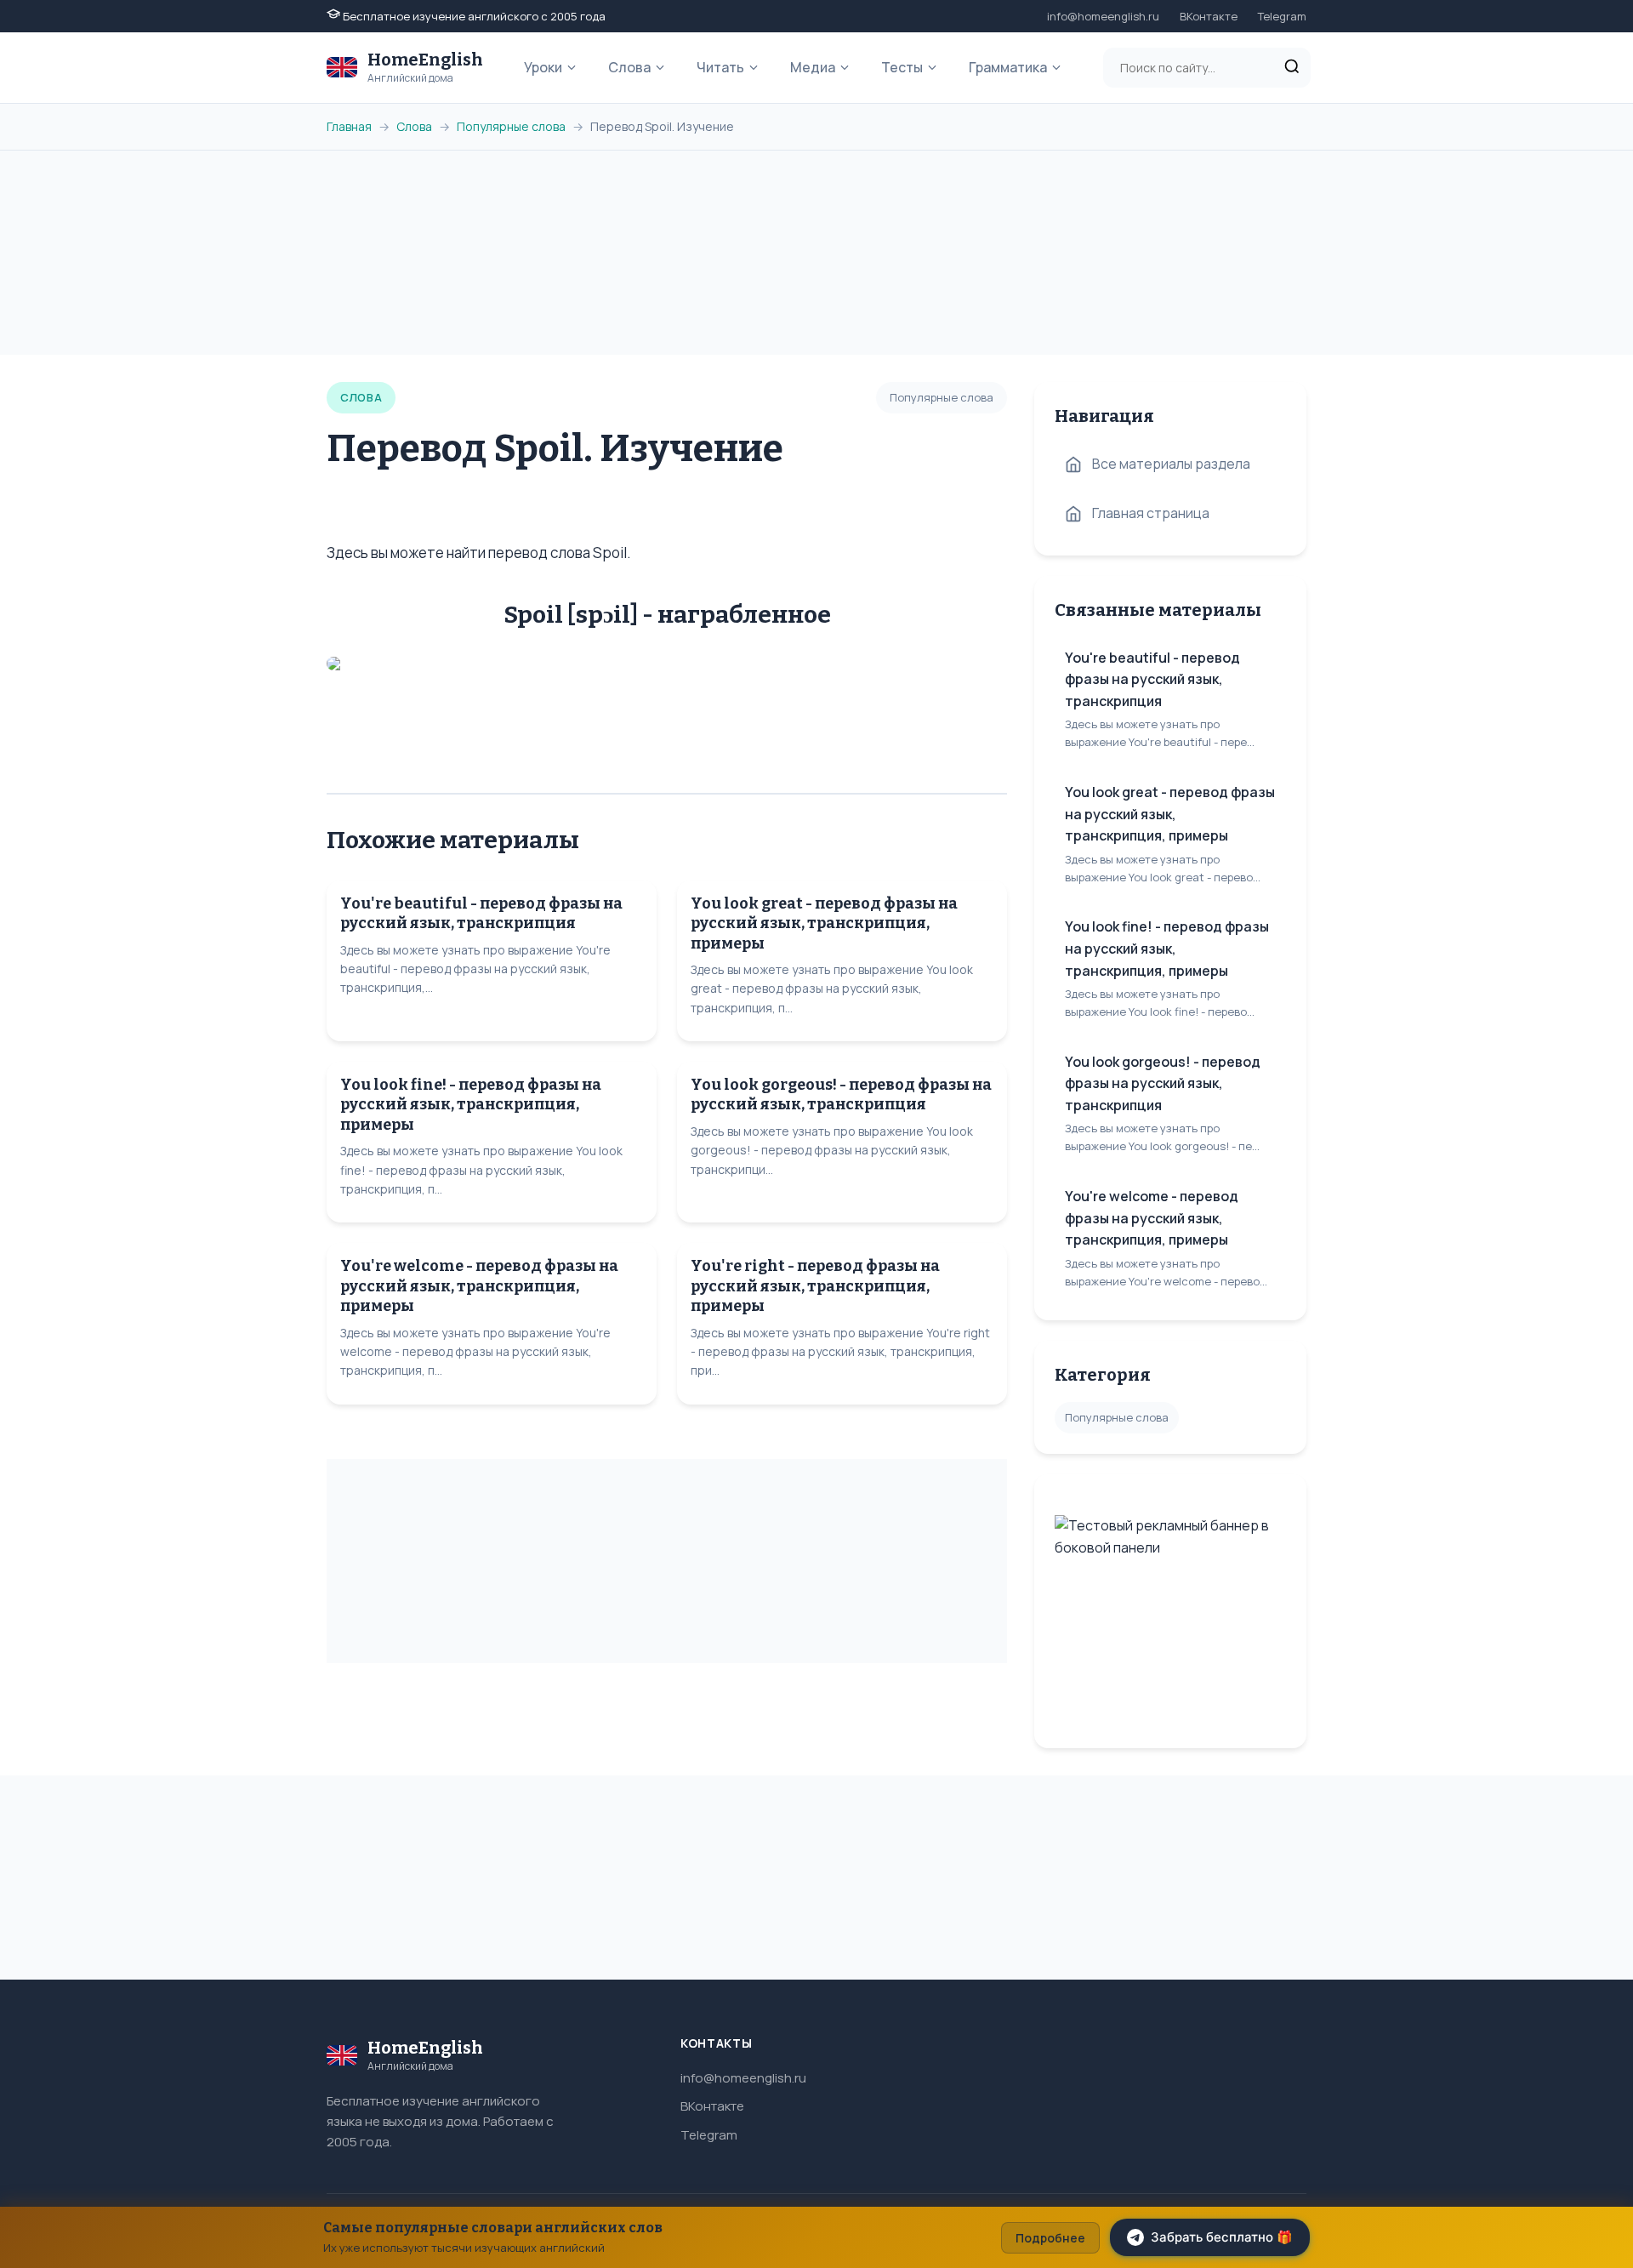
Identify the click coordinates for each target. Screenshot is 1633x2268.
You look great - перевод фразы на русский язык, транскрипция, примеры (824, 923)
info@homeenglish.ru (1103, 16)
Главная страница (1151, 513)
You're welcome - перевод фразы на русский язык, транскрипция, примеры (479, 1286)
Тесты (902, 67)
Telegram (1282, 16)
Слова (629, 67)
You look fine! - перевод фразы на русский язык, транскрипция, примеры (471, 1105)
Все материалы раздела (1171, 464)
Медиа (813, 67)
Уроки (543, 67)
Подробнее (1050, 2238)
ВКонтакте (1209, 16)
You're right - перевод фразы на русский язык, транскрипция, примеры (815, 1286)
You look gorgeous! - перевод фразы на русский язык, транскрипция (841, 1094)
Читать (720, 67)
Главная (349, 126)
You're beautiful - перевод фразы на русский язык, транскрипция (481, 913)
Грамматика (1008, 67)
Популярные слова (511, 126)
